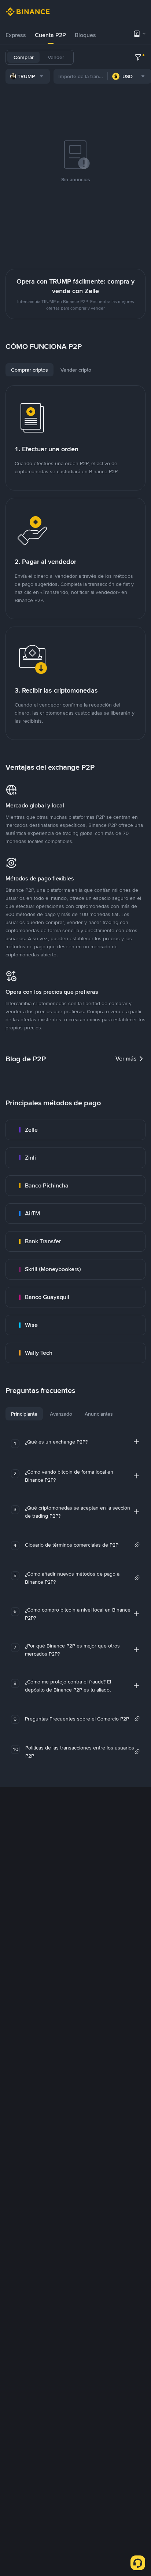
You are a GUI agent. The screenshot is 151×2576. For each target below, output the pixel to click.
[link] (75, 1130)
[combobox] (28, 76)
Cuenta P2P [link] (50, 35)
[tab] (16, 35)
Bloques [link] (85, 35)
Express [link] (16, 35)
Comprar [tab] (24, 57)
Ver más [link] (126, 1059)
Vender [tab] (56, 57)
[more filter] (138, 57)
